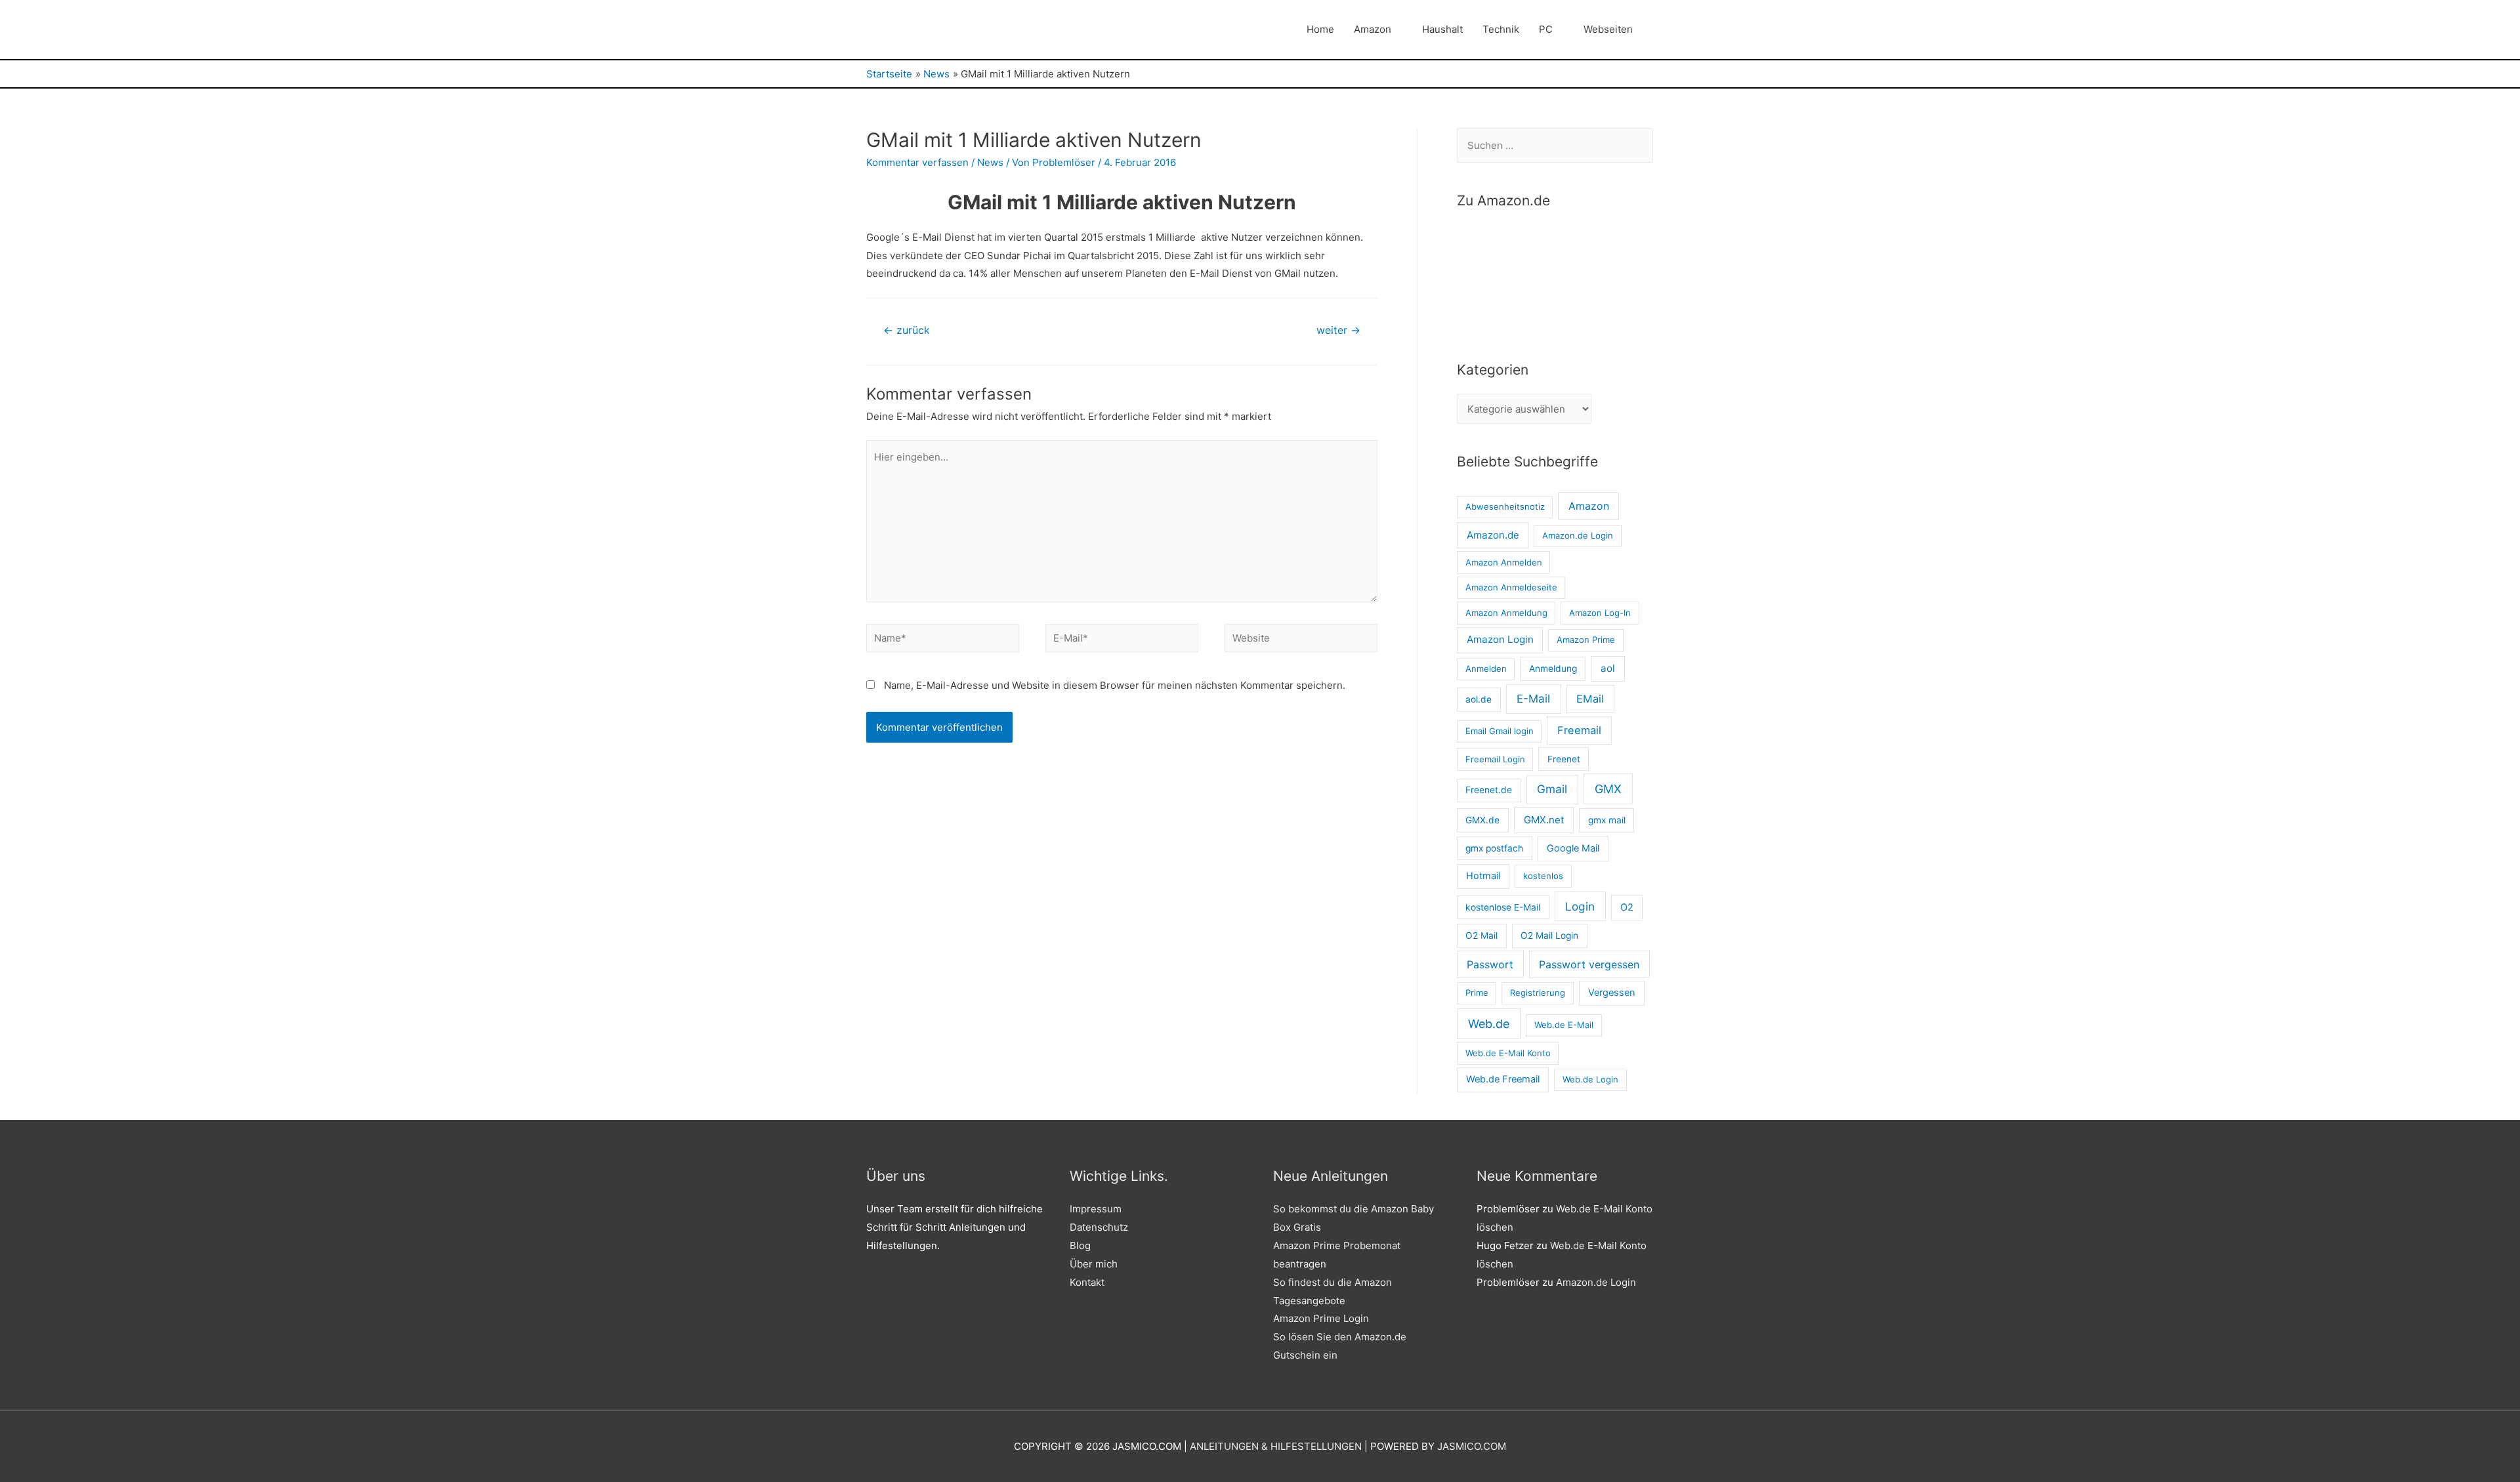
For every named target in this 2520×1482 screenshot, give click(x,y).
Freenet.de (1489, 790)
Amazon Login (1500, 639)
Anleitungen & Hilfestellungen (1276, 1446)
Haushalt (1442, 29)
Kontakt (1087, 1282)
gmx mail (1607, 820)
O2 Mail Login (1549, 936)
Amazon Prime (1586, 640)
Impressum (1096, 1209)
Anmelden (1486, 669)
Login (1580, 906)
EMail (1590, 699)
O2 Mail (1481, 936)
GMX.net (1544, 820)
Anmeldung (1553, 669)
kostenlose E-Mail (1503, 907)
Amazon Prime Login (1321, 1318)
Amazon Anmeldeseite (1511, 587)
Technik (1501, 29)
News (990, 162)
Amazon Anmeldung (1506, 613)
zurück (907, 330)
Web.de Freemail (1503, 1079)
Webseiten (1608, 29)
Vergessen (1612, 993)
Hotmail (1483, 876)
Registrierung (1538, 993)
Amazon (1373, 29)
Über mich (1094, 1264)
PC (1546, 29)
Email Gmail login (1500, 731)
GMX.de (1482, 820)
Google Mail (1573, 848)
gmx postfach (1494, 848)
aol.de (1479, 699)
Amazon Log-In (1600, 613)
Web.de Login (1590, 1079)
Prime (1477, 993)
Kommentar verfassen (917, 162)
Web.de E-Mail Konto (1508, 1053)
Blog (1080, 1245)
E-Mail (1533, 699)
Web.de (1489, 1024)
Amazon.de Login (1578, 535)
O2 (1627, 907)
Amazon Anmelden (1504, 562)
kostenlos (1543, 876)
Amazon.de (1493, 535)
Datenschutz (1099, 1227)
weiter (1338, 330)
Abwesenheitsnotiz (1505, 506)
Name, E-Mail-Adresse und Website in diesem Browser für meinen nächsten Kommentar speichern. (1115, 685)
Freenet (1564, 759)
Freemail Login (1495, 759)
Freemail (1579, 730)
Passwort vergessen (1589, 964)
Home (1320, 29)
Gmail (1552, 789)
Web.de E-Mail (1564, 1025)
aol (1608, 668)
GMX (1608, 789)
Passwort (1490, 964)
